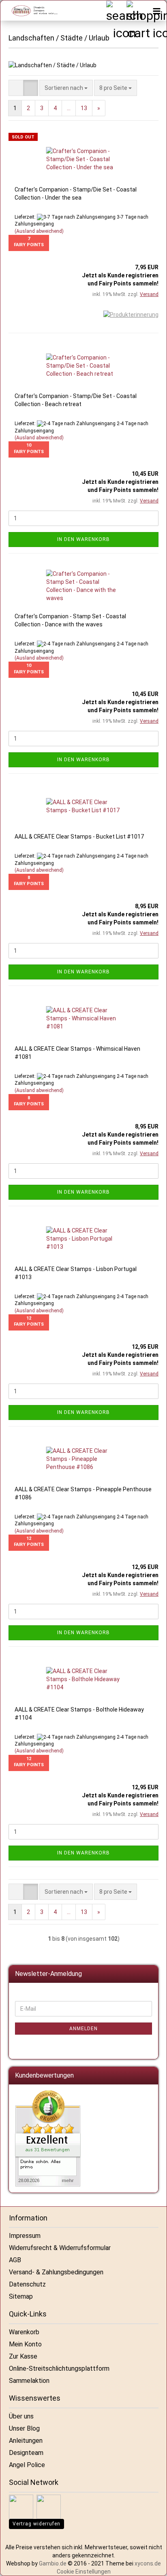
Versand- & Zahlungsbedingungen (56, 2272)
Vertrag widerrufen (36, 2524)
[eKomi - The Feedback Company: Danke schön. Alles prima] (48, 2138)
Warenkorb (24, 2332)
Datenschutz (27, 2284)
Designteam (26, 2453)
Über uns (21, 2416)
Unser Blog (24, 2428)
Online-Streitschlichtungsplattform (59, 2368)
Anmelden (83, 2029)
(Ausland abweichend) (39, 231)
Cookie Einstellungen (84, 2572)
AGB (15, 2260)
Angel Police (27, 2465)
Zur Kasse (23, 2356)
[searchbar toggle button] (116, 11)
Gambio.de (53, 2563)
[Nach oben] (151, 2564)
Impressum (25, 2236)
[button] (16, 88)
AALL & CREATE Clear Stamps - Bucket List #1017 (79, 837)
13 (84, 108)
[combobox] (66, 88)
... (69, 108)
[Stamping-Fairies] (31, 11)
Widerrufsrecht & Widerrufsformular (60, 2248)
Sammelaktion (29, 2381)
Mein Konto (25, 2344)
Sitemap (21, 2296)
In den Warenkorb (83, 539)
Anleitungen (26, 2441)
